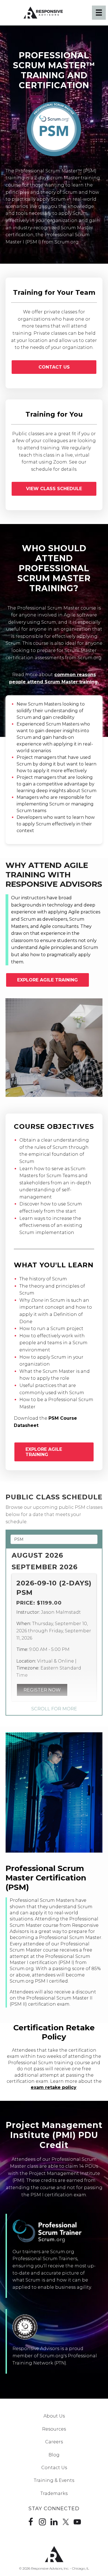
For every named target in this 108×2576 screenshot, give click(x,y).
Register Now (42, 1690)
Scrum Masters (45, 704)
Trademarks (54, 2493)
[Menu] (99, 12)
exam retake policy (54, 2087)
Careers (54, 2442)
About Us (54, 2416)
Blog (54, 2455)
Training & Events (54, 2480)
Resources (54, 2429)
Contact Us (54, 2468)
